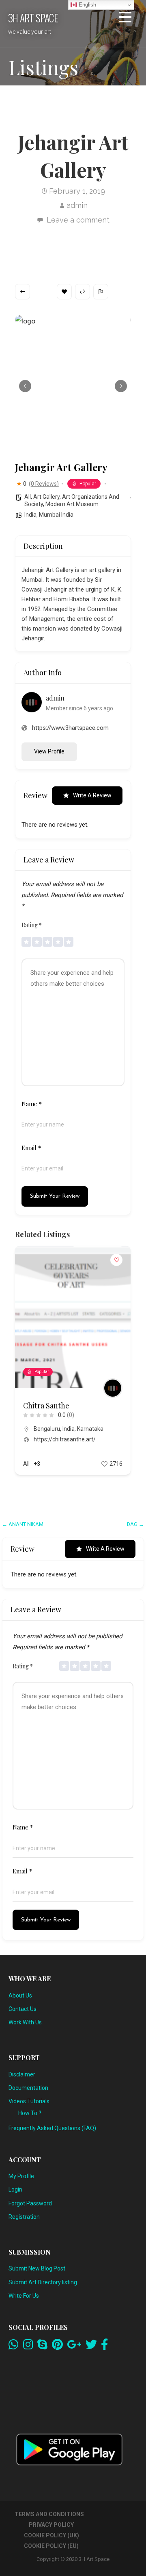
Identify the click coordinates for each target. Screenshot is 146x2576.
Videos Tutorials (29, 2101)
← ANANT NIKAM (23, 1524)
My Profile (21, 2176)
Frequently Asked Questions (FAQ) (52, 2128)
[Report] (101, 292)
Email (31, 1148)
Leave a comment (78, 220)
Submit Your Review (55, 1196)
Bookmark (64, 292)
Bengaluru (47, 1429)
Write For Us (24, 2296)
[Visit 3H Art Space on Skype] (42, 2347)
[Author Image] (113, 1388)
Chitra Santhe (46, 1406)
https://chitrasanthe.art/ (65, 1439)
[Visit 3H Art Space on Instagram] (28, 2347)
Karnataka (90, 1429)
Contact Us (23, 2009)
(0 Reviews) (44, 484)
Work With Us (25, 2022)
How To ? (30, 2113)
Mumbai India (56, 515)
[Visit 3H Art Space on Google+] (74, 2347)
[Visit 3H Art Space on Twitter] (91, 2347)
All (28, 497)
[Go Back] (23, 292)
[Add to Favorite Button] (116, 1260)
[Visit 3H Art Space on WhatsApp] (14, 2347)
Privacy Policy (51, 2525)
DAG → (135, 1524)
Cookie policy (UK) (52, 2535)
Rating (32, 925)
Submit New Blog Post (37, 2268)
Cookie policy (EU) (51, 2546)
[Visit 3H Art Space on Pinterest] (57, 2347)
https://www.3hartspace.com (70, 728)
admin (77, 205)
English (87, 5)
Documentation (28, 2088)
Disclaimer (22, 2074)
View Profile (49, 751)
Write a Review (92, 795)
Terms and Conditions (49, 2514)
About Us (20, 1995)
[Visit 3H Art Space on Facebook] (105, 2347)
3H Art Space (33, 17)
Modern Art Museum (72, 504)
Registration (24, 2217)
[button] (125, 19)
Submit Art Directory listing (43, 2282)
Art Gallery (46, 497)
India (30, 515)
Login (15, 2190)
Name (32, 1104)
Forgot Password (30, 2203)
